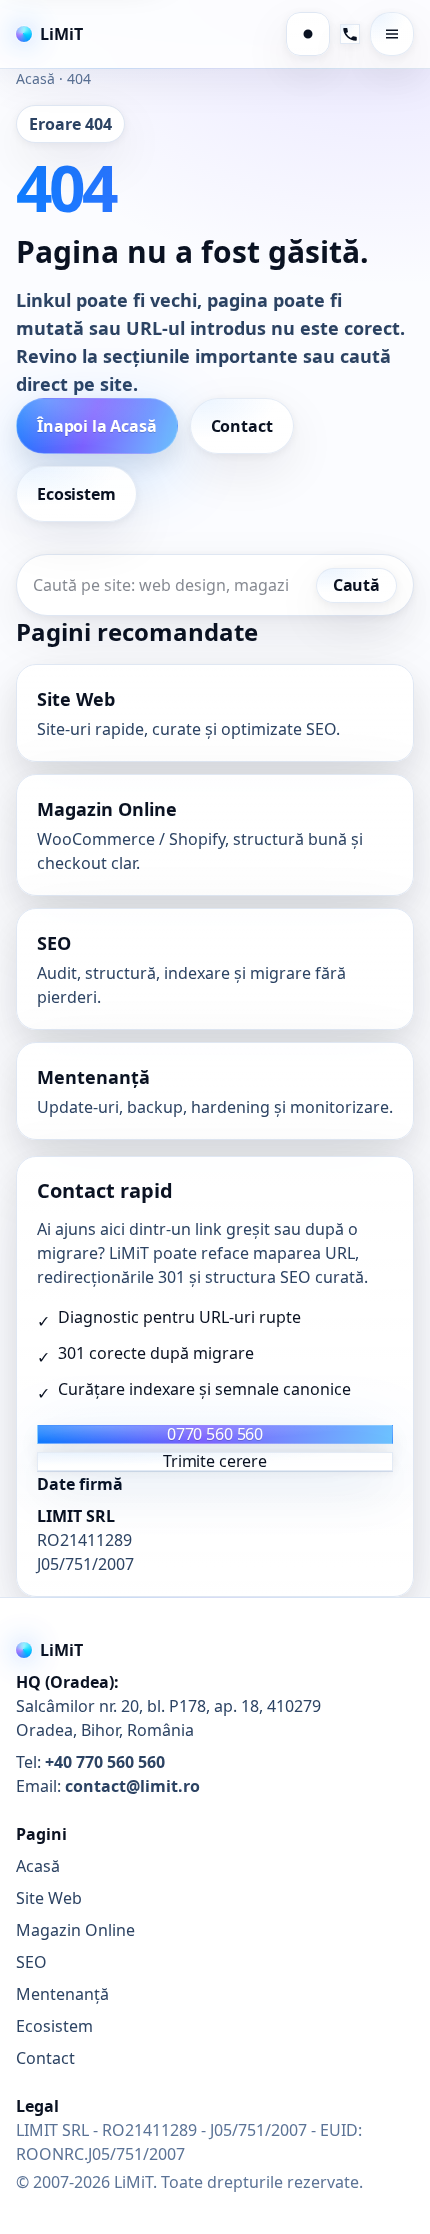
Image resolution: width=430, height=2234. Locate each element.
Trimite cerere (215, 1461)
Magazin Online (75, 1930)
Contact (242, 426)
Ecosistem (76, 494)
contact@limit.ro (132, 1786)
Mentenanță (62, 1994)
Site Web (49, 1898)
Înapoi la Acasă (97, 426)
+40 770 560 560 (105, 1762)
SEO (31, 1962)
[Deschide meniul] (392, 34)
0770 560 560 (215, 1434)
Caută (356, 585)
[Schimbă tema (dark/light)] (308, 34)
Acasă (35, 78)
